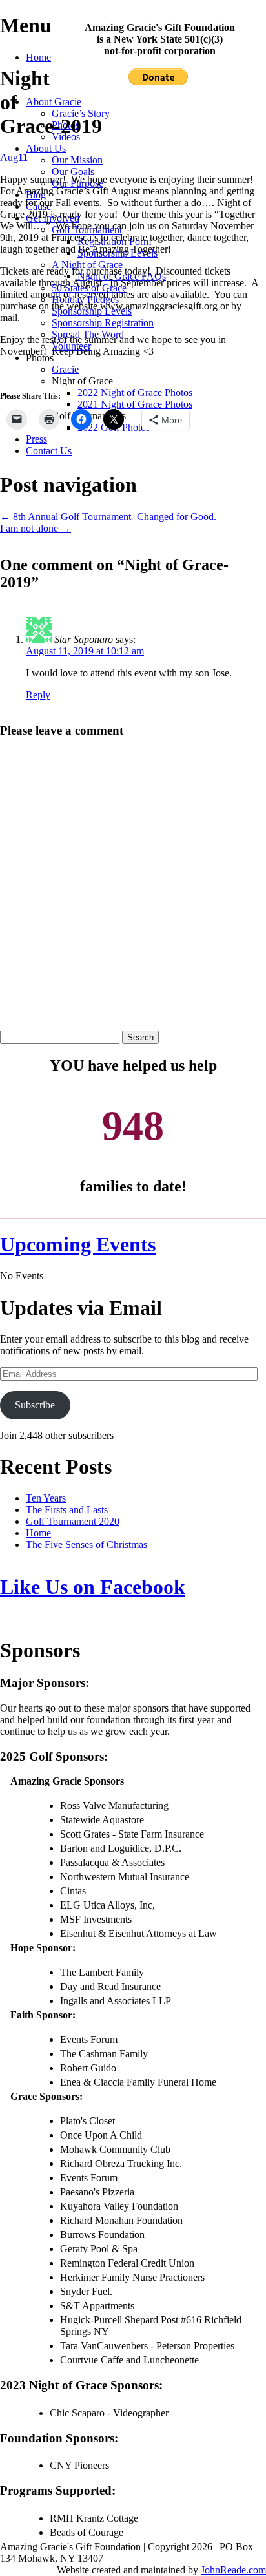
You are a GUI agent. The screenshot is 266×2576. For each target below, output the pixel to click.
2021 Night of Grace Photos (135, 404)
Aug (14, 157)
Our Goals (73, 172)
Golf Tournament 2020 (73, 1521)
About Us (46, 148)
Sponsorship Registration (103, 323)
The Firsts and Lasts (67, 1510)
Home (38, 57)
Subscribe (35, 1405)
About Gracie (54, 102)
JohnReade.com (233, 2570)
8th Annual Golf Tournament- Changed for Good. (108, 517)
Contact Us (49, 451)
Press (36, 439)
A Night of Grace (87, 265)
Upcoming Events (78, 1244)
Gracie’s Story (81, 113)
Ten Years (46, 1498)
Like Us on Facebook (93, 1587)
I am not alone (36, 528)
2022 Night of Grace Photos (135, 393)
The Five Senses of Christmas (87, 1545)
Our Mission (77, 160)
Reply (38, 695)
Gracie (65, 369)
